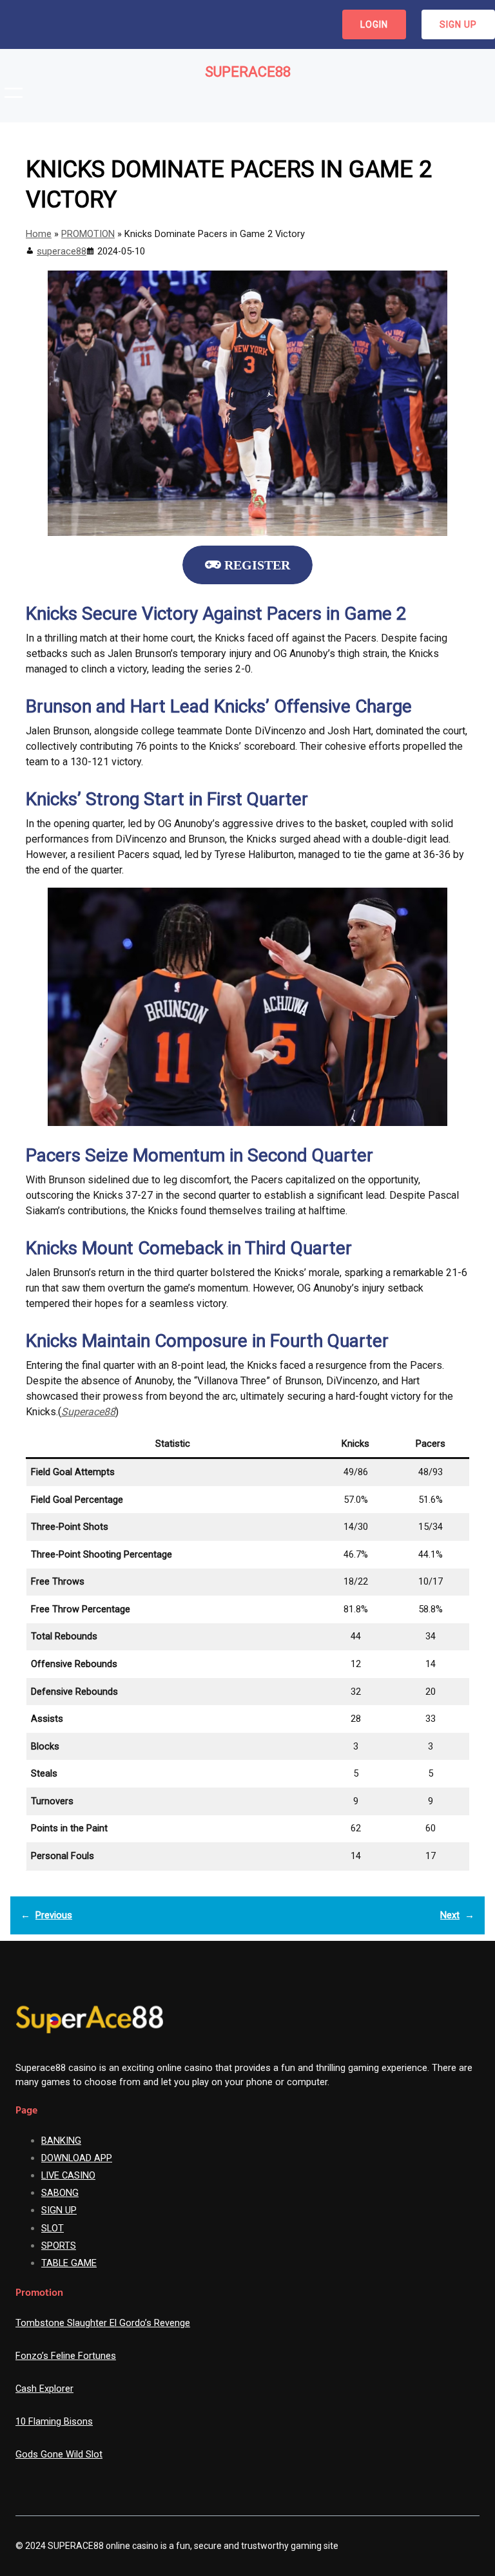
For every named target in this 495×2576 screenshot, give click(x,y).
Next (450, 1915)
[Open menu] (14, 93)
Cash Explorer (44, 2389)
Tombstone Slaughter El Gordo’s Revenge (103, 2323)
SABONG (60, 2193)
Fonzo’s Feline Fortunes (66, 2356)
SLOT (53, 2228)
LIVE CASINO (68, 2175)
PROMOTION (88, 234)
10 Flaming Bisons (54, 2421)
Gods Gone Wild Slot (59, 2454)
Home (39, 234)
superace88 (62, 251)
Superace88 (248, 72)
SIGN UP (458, 24)
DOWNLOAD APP (77, 2158)
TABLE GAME (69, 2263)
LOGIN (374, 24)
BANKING (61, 2141)
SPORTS (59, 2246)
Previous (54, 1915)
